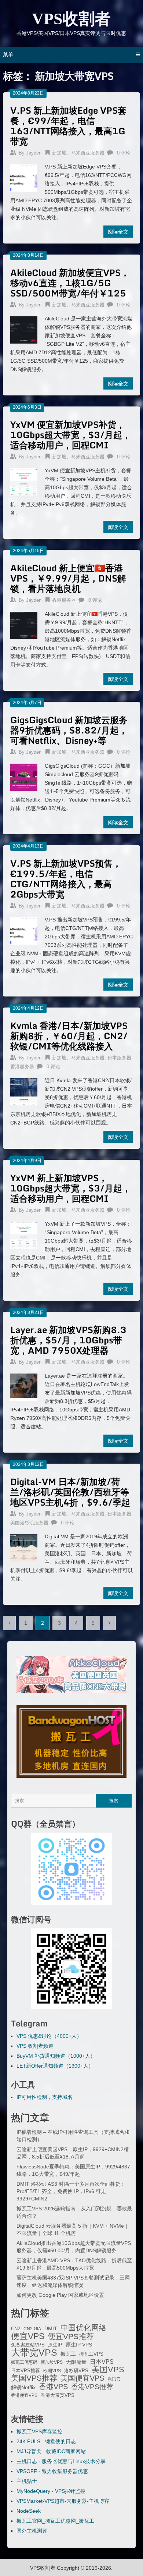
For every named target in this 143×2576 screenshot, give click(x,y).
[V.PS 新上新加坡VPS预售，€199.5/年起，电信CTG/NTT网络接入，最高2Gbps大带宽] (24, 930)
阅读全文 (118, 232)
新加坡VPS (52, 2362)
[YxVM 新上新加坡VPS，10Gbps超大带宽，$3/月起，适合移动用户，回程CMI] (24, 1234)
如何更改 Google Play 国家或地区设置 (60, 2295)
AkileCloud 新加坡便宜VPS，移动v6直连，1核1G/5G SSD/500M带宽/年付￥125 (70, 283)
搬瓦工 (68, 2354)
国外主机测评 (32, 2531)
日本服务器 (119, 1058)
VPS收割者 (71, 19)
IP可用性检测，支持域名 (45, 2097)
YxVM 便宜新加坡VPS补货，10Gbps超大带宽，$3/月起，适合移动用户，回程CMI (71, 435)
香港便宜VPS (24, 2395)
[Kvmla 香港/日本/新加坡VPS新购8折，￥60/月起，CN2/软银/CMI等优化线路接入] (24, 1091)
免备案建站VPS (28, 2345)
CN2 (16, 2329)
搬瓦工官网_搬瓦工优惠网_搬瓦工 (55, 2521)
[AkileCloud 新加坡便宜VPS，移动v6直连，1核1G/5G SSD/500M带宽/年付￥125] (24, 329)
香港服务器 (64, 600)
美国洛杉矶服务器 (29, 1523)
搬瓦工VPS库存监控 (39, 2431)
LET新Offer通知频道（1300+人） (55, 2066)
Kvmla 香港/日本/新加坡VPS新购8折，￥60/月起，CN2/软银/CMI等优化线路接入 (69, 1036)
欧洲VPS (52, 2371)
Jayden (34, 153)
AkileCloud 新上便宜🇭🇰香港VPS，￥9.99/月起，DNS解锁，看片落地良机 (68, 578)
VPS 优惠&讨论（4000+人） (49, 2036)
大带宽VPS (34, 2352)
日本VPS (102, 2362)
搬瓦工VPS (91, 2354)
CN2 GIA (32, 2329)
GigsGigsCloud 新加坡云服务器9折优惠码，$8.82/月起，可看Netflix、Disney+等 (69, 730)
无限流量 (76, 2362)
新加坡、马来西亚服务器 (78, 153)
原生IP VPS (79, 2345)
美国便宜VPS (82, 2378)
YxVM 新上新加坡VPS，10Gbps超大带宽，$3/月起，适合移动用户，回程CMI (71, 1188)
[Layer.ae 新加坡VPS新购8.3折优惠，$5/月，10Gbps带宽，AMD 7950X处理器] (24, 1386)
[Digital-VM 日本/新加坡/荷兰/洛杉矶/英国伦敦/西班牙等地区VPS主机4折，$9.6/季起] (24, 1547)
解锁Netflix (23, 2387)
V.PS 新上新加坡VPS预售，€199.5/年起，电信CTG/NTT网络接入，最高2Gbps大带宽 (66, 879)
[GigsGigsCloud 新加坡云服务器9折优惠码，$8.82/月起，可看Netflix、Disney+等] (24, 776)
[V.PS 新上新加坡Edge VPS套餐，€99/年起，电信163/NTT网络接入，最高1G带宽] (24, 177)
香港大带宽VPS (58, 2395)
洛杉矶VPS (76, 2371)
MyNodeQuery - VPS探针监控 (51, 2491)
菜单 (8, 54)
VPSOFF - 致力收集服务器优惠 (52, 2471)
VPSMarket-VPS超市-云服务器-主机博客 (63, 2501)
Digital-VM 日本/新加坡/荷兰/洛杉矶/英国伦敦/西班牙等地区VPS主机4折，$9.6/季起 (70, 1492)
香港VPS (53, 2387)
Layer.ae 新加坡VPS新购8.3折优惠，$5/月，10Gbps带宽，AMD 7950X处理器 (68, 1340)
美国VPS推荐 (34, 2378)
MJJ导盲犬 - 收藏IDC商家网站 (51, 2451)
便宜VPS (28, 2336)
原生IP (55, 2345)
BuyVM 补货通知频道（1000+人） (56, 2056)
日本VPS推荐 (25, 2371)
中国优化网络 (84, 2328)
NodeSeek (29, 2511)
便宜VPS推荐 (71, 2337)
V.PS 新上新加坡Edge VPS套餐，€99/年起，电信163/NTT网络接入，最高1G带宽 (68, 126)
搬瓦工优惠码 (24, 2362)
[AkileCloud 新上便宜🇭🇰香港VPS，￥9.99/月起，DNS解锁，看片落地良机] (24, 624)
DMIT (51, 2329)
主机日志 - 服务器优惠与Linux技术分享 (61, 2461)
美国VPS (108, 2370)
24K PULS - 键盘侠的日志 (46, 2441)
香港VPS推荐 (92, 2387)
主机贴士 (27, 2481)
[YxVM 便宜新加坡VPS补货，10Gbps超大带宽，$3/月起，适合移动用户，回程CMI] (24, 481)
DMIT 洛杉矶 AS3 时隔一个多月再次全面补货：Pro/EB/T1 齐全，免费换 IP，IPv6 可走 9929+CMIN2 (71, 2191)
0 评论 (124, 153)
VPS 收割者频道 (35, 2046)
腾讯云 (114, 2379)
